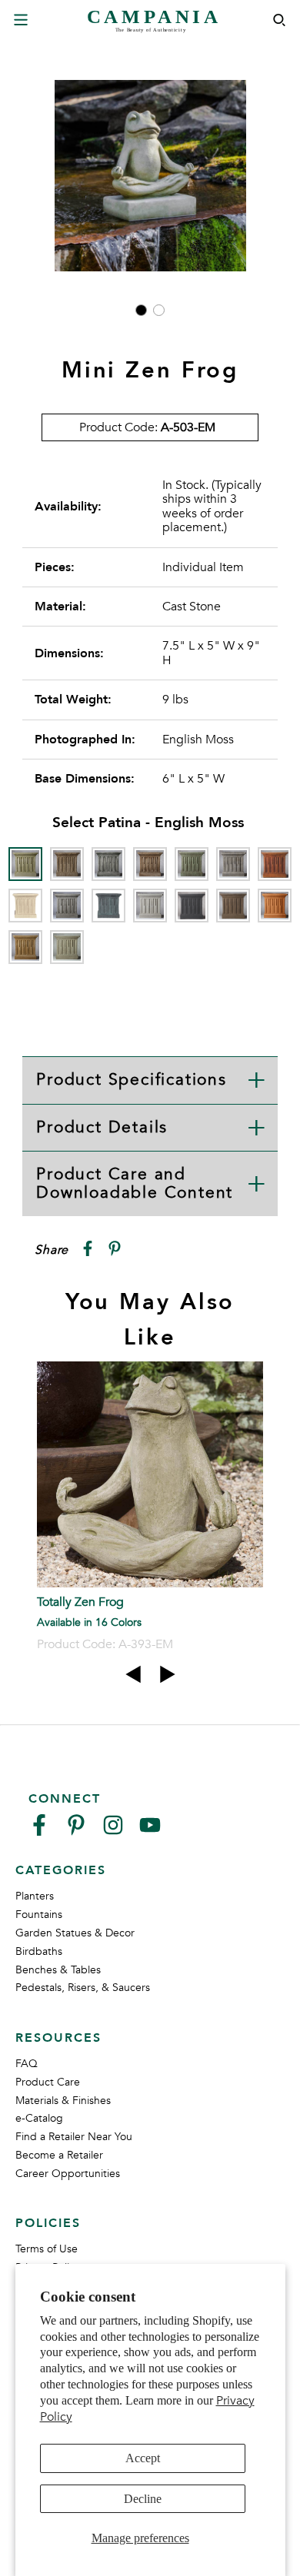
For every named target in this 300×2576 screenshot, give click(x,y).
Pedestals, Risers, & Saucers (83, 1988)
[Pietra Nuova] (233, 906)
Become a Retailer (59, 2155)
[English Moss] (25, 864)
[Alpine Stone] (108, 864)
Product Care (48, 2082)
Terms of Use (47, 2249)
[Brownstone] (150, 864)
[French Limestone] (25, 906)
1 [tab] (141, 310)
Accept (143, 2458)
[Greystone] (67, 906)
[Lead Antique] (108, 906)
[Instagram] (113, 1831)
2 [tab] (159, 310)
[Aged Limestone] (67, 864)
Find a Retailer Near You (74, 2137)
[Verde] (67, 947)
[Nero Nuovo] (192, 906)
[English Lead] (233, 864)
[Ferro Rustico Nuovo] (275, 864)
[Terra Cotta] (275, 906)
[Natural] (150, 906)
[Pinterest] (76, 1831)
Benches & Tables (58, 1970)
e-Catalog (39, 2118)
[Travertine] (25, 947)
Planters (35, 1896)
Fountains (39, 1915)
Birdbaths (39, 1951)
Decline (143, 2499)
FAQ (27, 2064)
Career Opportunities (68, 2174)
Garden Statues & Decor (75, 1933)
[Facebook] (39, 1831)
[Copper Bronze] (192, 864)
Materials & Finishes (63, 2101)
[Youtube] (150, 1831)
